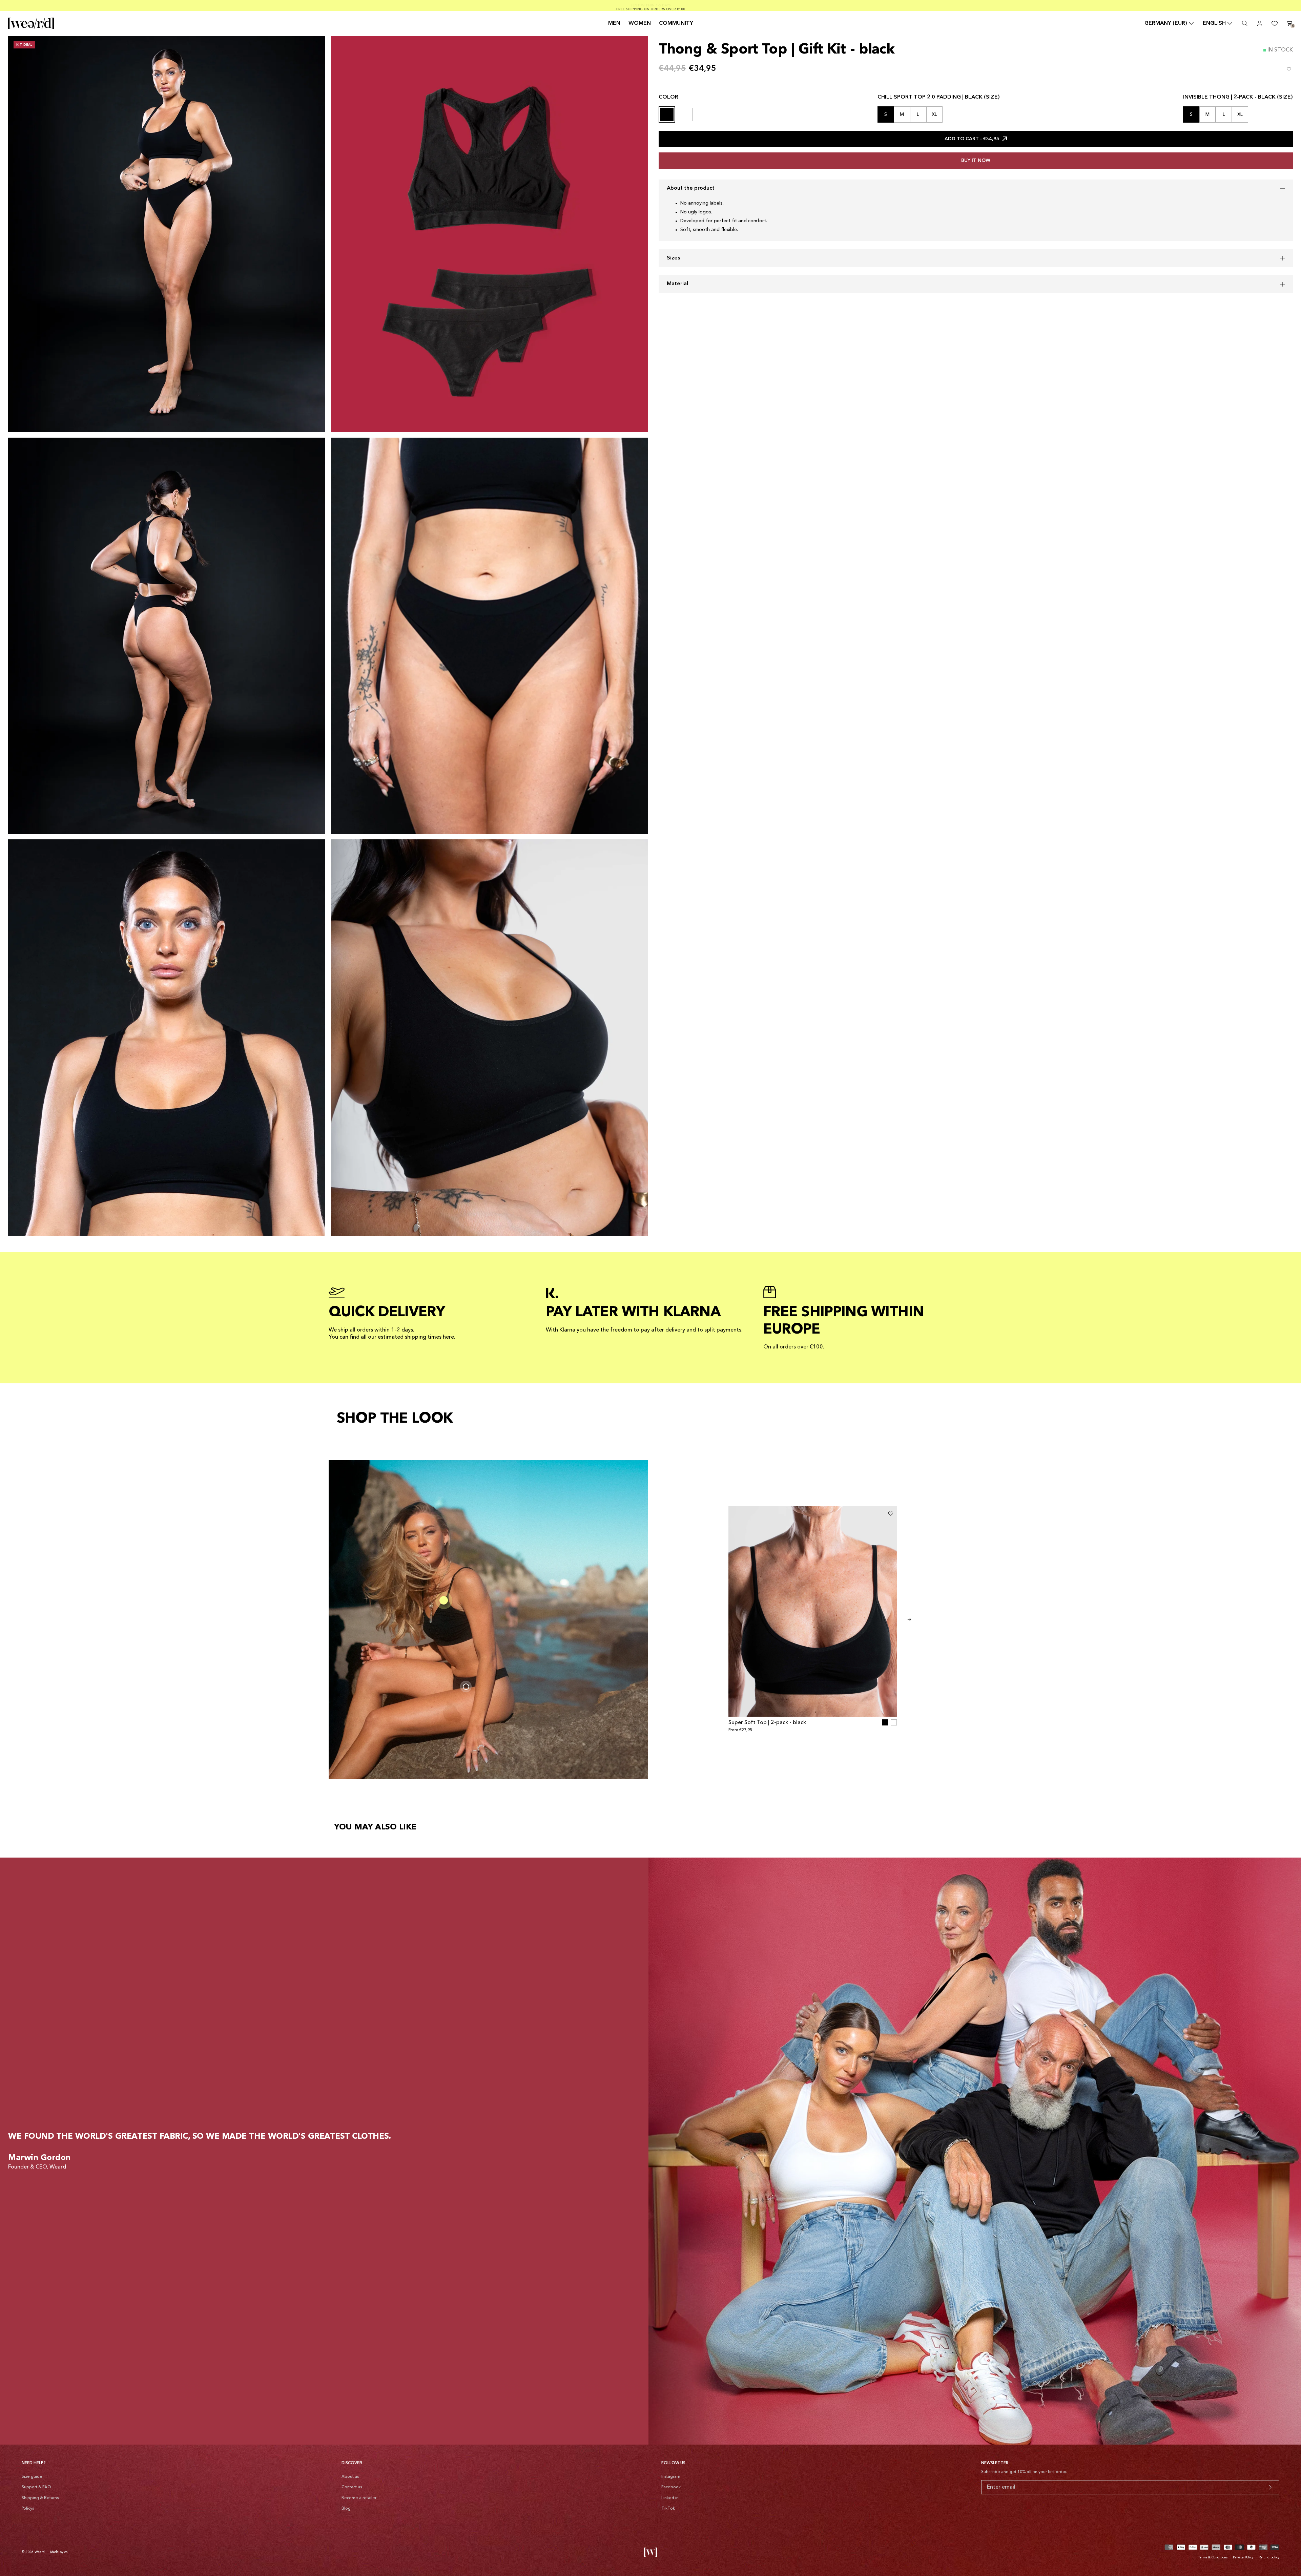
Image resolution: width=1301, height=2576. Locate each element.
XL (934, 114)
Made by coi (59, 2552)
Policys (28, 2509)
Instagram (671, 2477)
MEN (614, 23)
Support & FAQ (36, 2487)
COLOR (668, 97)
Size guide (32, 2477)
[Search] (1245, 23)
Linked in (670, 2498)
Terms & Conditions (1213, 2557)
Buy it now (976, 161)
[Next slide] (909, 1619)
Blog (346, 2509)
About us (350, 2477)
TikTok (668, 2509)
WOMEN (640, 23)
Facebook (671, 2487)
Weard (40, 2552)
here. (449, 1337)
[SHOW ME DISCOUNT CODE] (1270, 2487)
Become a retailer (359, 2498)
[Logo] (31, 23)
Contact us (352, 2487)
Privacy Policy (1243, 2557)
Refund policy (1269, 2557)
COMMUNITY (676, 23)
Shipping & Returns (40, 2498)
